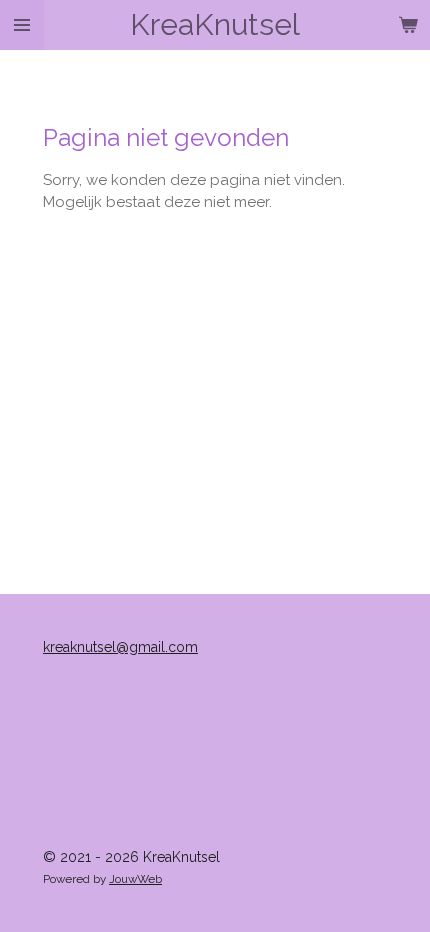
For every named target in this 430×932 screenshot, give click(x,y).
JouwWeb (135, 879)
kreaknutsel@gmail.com (120, 647)
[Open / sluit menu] (22, 25)
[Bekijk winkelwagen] (408, 25)
